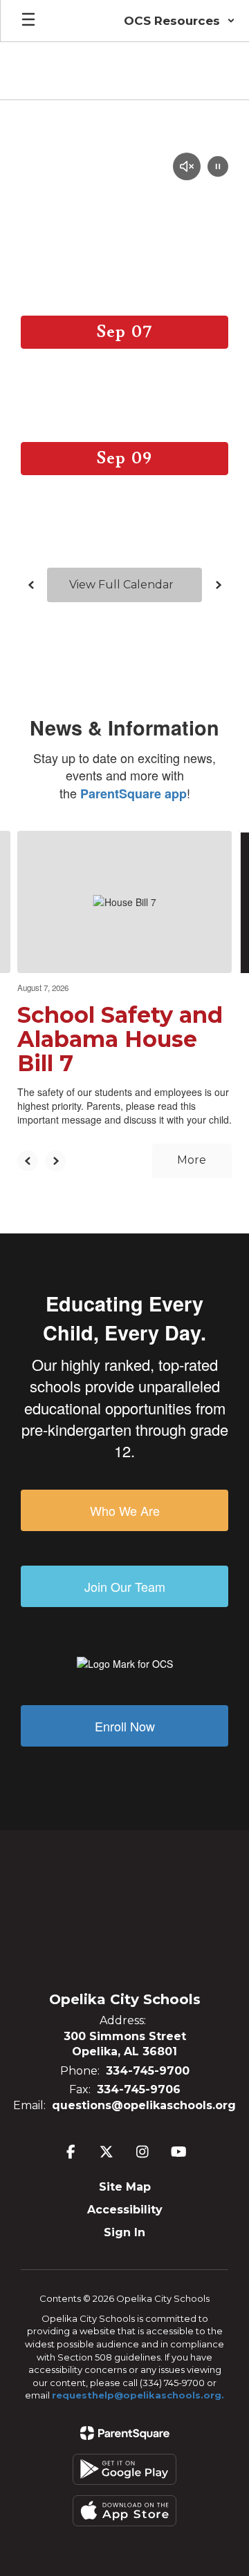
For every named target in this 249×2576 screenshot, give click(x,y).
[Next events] (218, 585)
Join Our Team (125, 1586)
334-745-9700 (148, 2071)
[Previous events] (31, 585)
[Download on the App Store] (124, 2511)
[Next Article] (55, 1161)
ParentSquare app (133, 794)
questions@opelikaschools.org (144, 2105)
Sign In (124, 2232)
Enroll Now (125, 1726)
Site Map (125, 2187)
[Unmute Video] (187, 168)
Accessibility (125, 2210)
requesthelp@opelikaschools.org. (138, 2395)
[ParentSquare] (125, 2433)
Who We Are (125, 1510)
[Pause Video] (218, 168)
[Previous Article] (28, 1161)
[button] (179, 21)
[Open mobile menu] (28, 21)
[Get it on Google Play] (124, 2469)
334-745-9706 (139, 2089)
